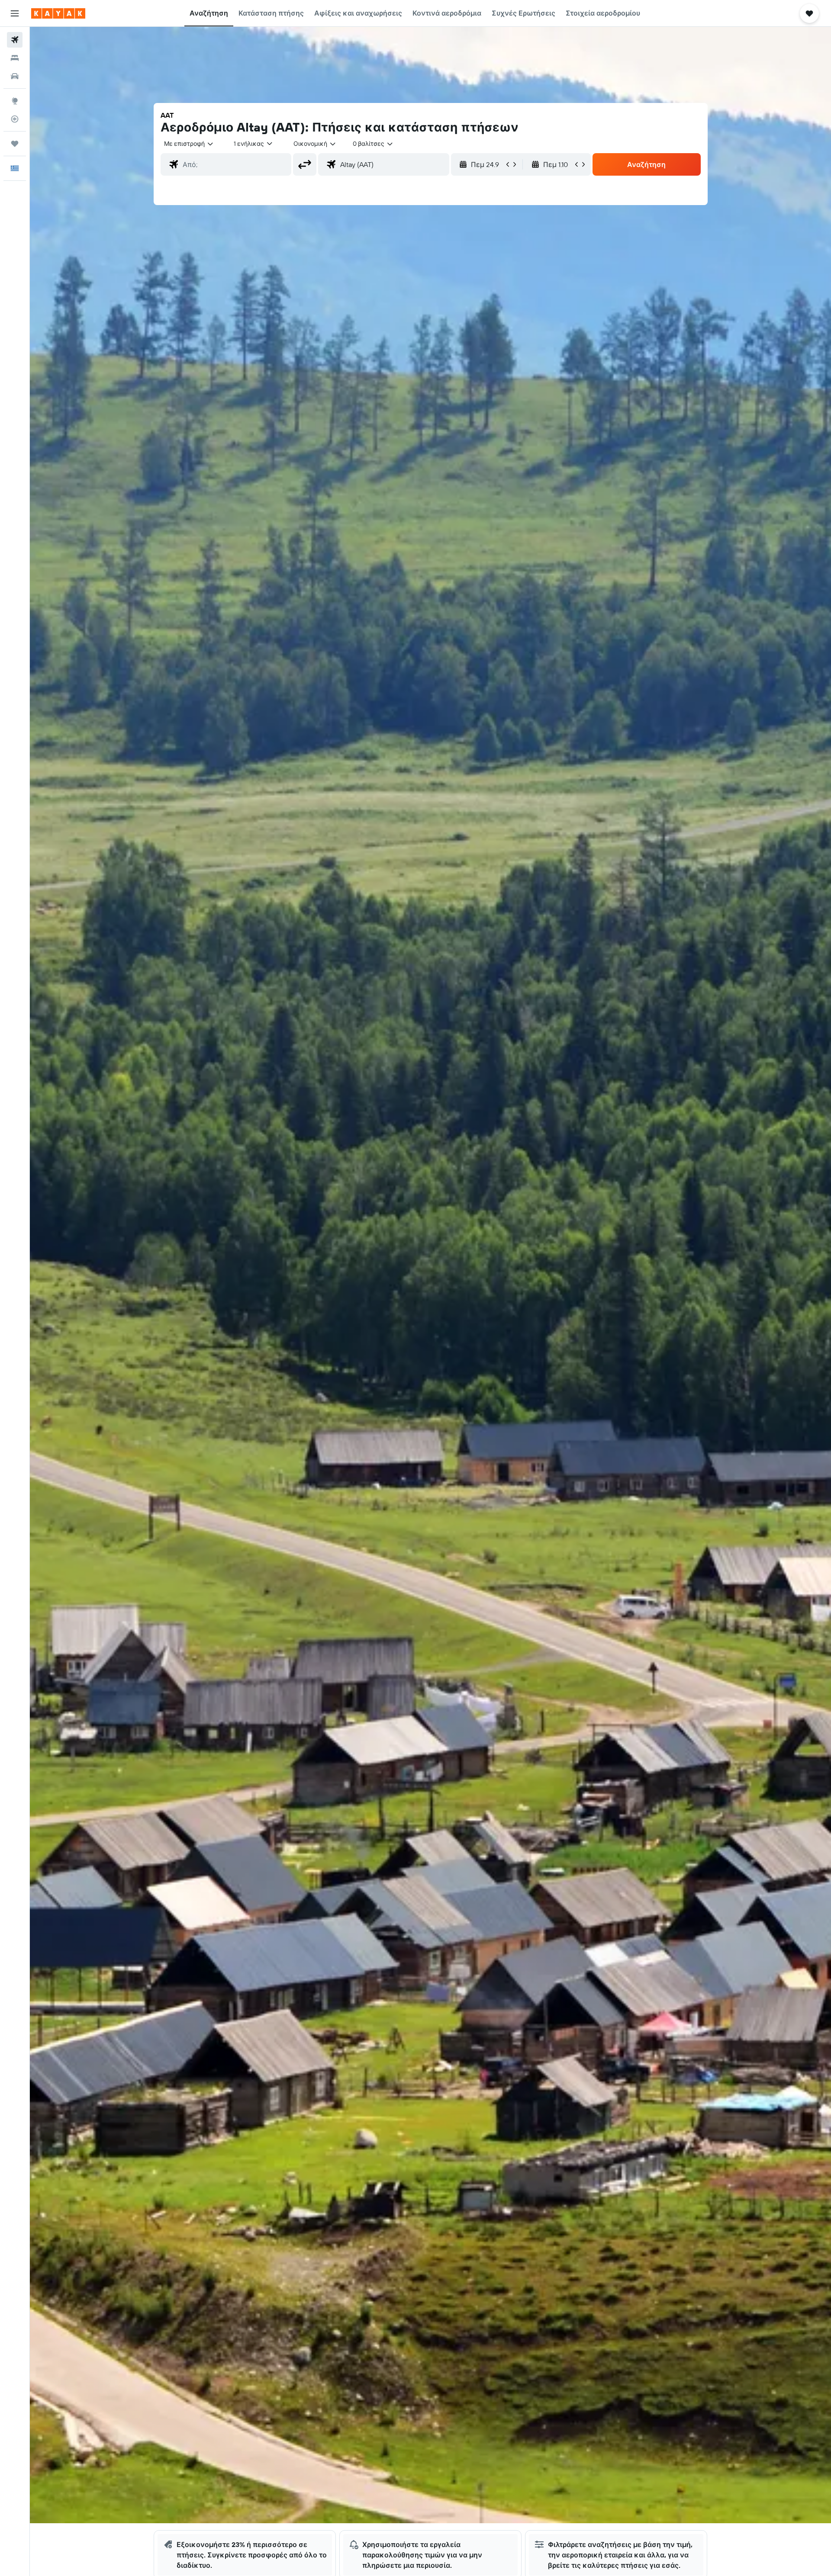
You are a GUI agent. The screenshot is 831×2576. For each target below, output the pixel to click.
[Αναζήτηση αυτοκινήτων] (15, 76)
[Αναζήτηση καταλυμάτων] (15, 58)
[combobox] (189, 144)
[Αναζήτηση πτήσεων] (15, 40)
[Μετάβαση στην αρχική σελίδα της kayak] (58, 13)
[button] (15, 13)
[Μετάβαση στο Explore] (15, 101)
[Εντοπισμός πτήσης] (15, 119)
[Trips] (15, 144)
